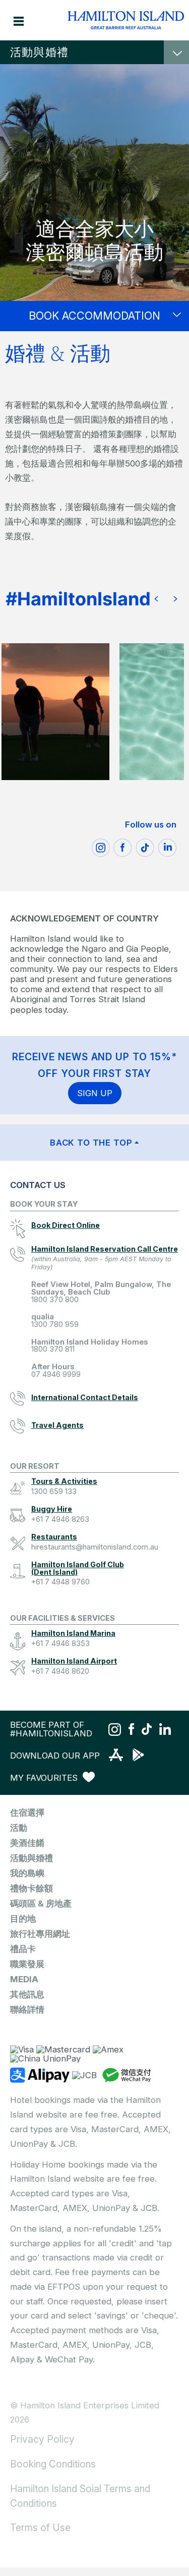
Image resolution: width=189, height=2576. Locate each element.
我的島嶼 (27, 1873)
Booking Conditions (53, 2464)
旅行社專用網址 (40, 1934)
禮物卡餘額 (31, 1888)
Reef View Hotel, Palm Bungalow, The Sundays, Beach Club (101, 1292)
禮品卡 (23, 1949)
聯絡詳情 (27, 2010)
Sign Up (95, 1093)
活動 (19, 1828)
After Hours (56, 1371)
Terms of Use (40, 2528)
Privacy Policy (42, 2439)
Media (24, 1979)
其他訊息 (27, 1994)
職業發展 (27, 1964)
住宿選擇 (27, 1813)
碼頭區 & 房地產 (41, 1903)
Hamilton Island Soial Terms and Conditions (80, 2496)
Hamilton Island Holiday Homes (89, 1346)
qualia (55, 1321)
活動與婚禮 (39, 52)
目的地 (23, 1919)
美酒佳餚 (27, 1843)
